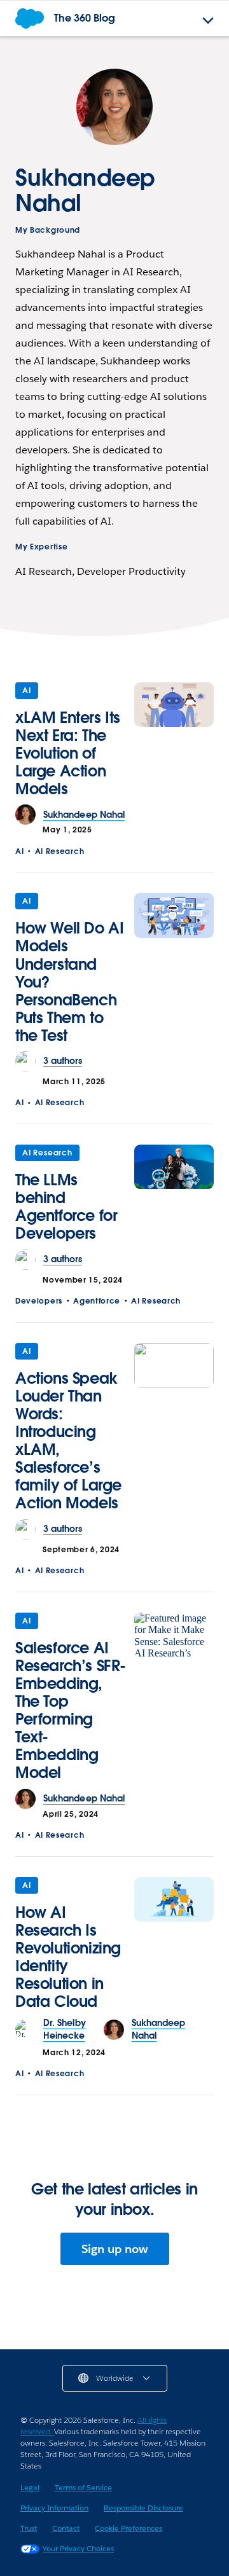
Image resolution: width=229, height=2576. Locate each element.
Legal (30, 2487)
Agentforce (97, 1301)
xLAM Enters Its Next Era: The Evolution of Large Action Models (68, 753)
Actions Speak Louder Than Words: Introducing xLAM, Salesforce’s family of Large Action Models (68, 1441)
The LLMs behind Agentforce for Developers (66, 1207)
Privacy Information (54, 2508)
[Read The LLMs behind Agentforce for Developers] (174, 1197)
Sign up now (115, 2249)
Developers (39, 1301)
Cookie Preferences (128, 2528)
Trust (29, 2528)
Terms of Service (83, 2487)
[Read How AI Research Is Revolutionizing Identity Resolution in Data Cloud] (174, 1947)
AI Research (60, 851)
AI (27, 690)
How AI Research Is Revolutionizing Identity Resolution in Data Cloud (68, 1957)
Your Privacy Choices (78, 2548)
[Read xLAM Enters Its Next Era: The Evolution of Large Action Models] (174, 744)
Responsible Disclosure (143, 2508)
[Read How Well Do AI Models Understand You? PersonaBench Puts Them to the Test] (174, 972)
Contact (66, 2528)
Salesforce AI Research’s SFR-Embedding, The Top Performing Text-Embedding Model (71, 1711)
